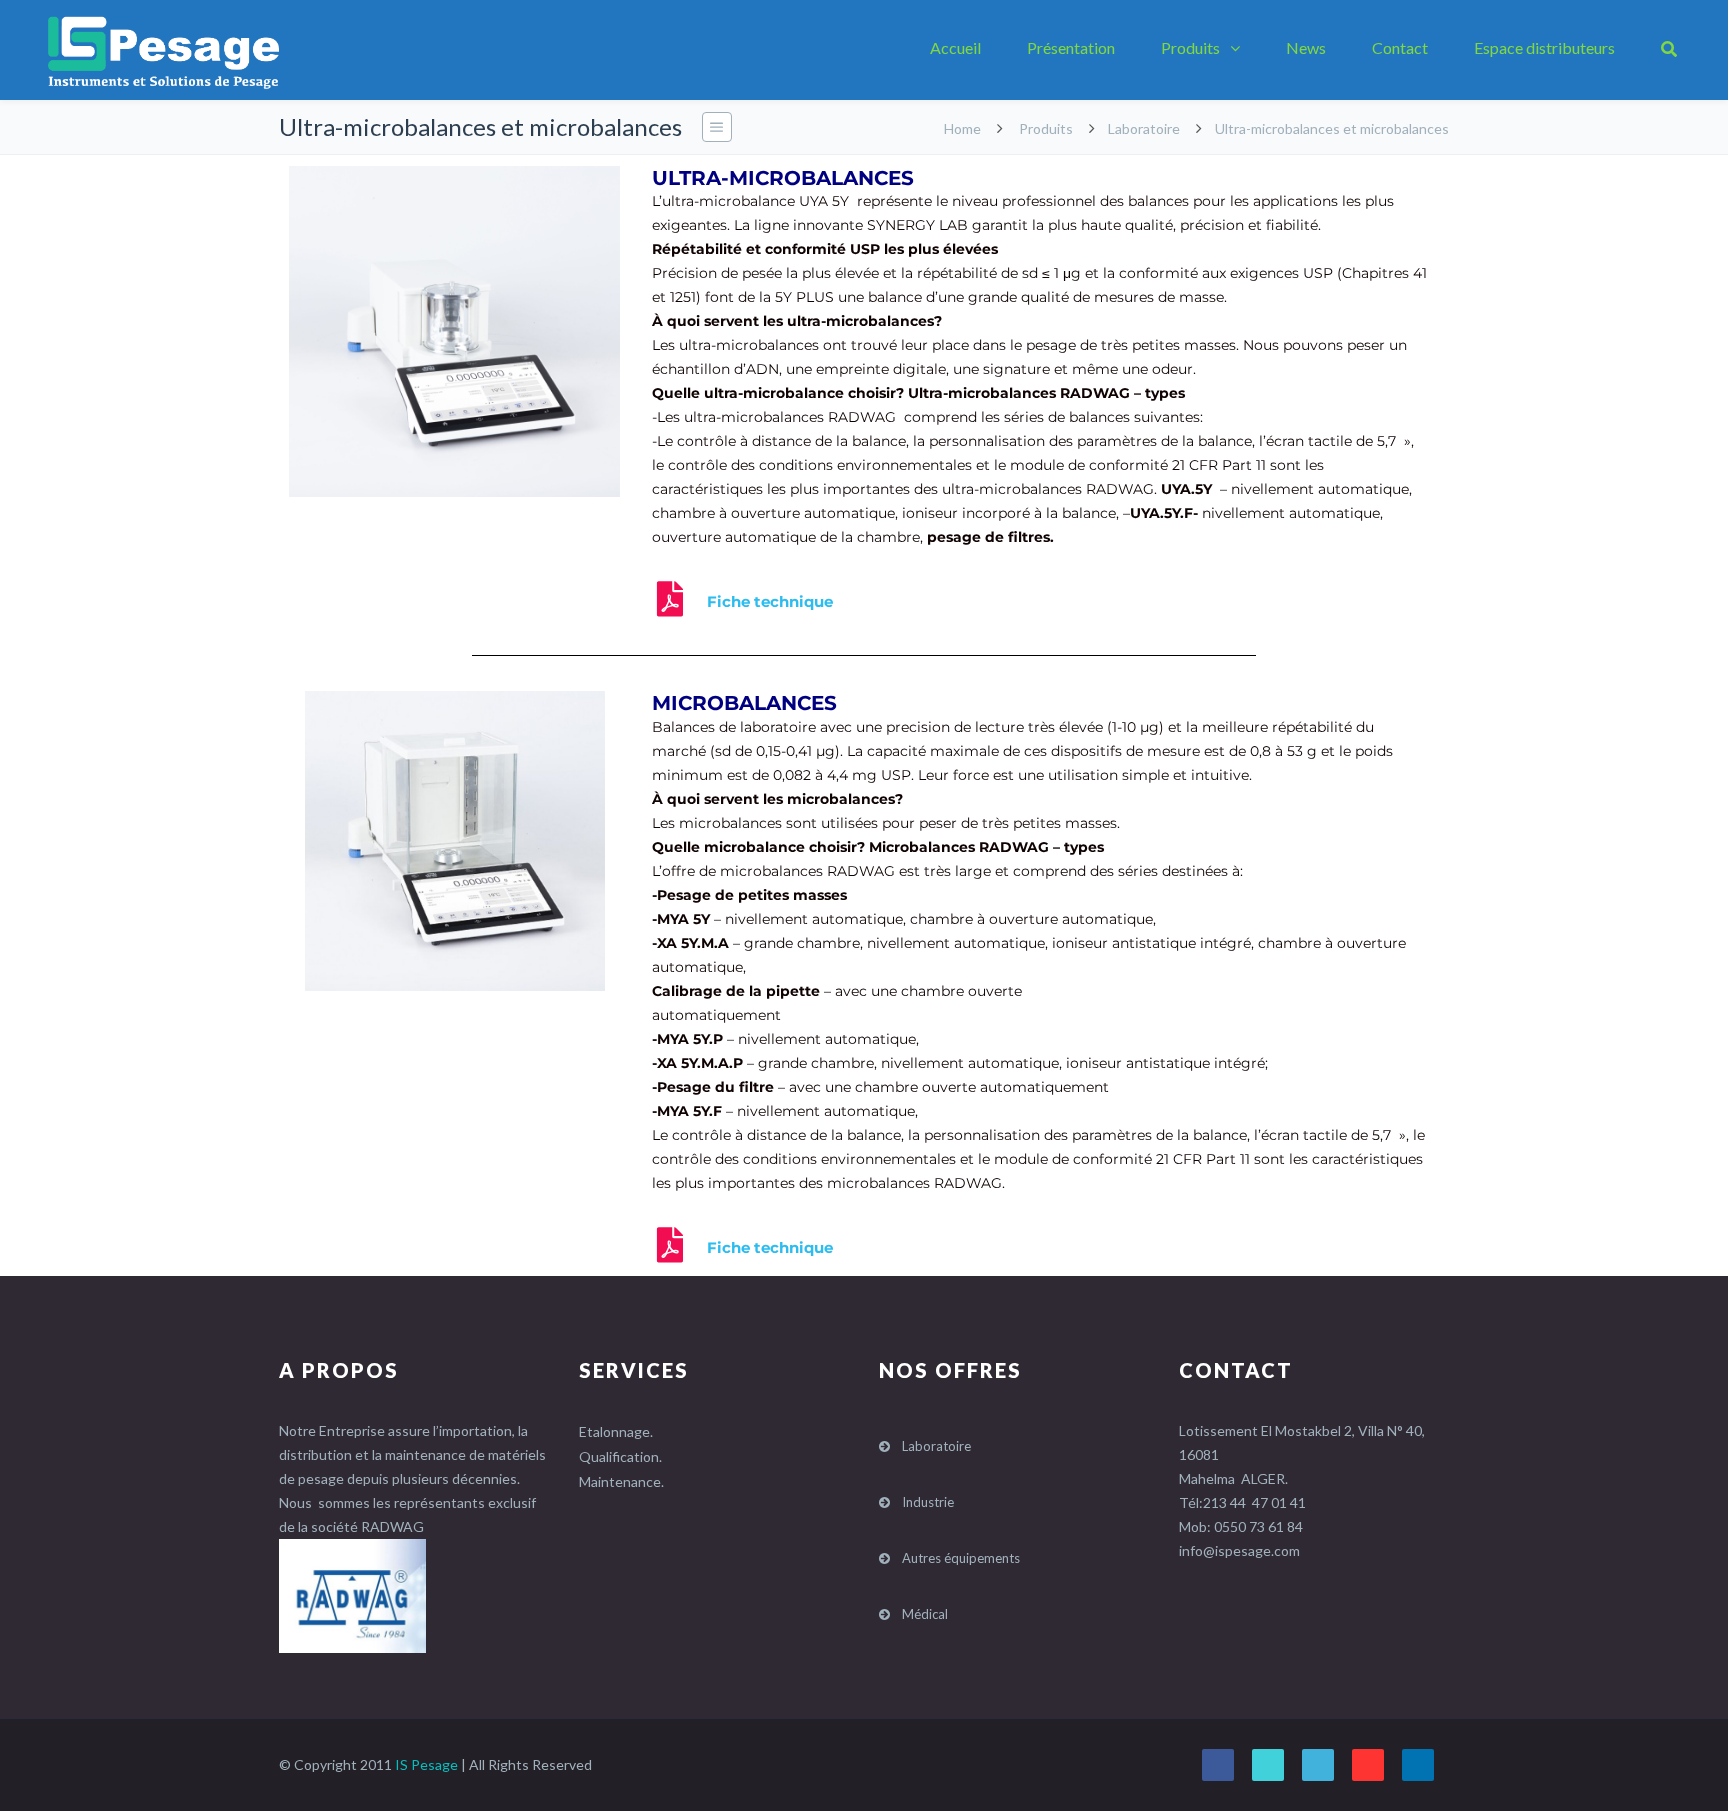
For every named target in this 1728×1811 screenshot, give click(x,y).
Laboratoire (1144, 128)
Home (962, 128)
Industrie (928, 1502)
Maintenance (620, 1481)
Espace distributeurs (1544, 47)
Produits (1190, 47)
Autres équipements (961, 1558)
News (1306, 47)
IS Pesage (426, 1764)
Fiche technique (770, 601)
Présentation (1071, 47)
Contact (1400, 47)
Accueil (955, 47)
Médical (925, 1614)
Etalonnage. (616, 1431)
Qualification (619, 1456)
